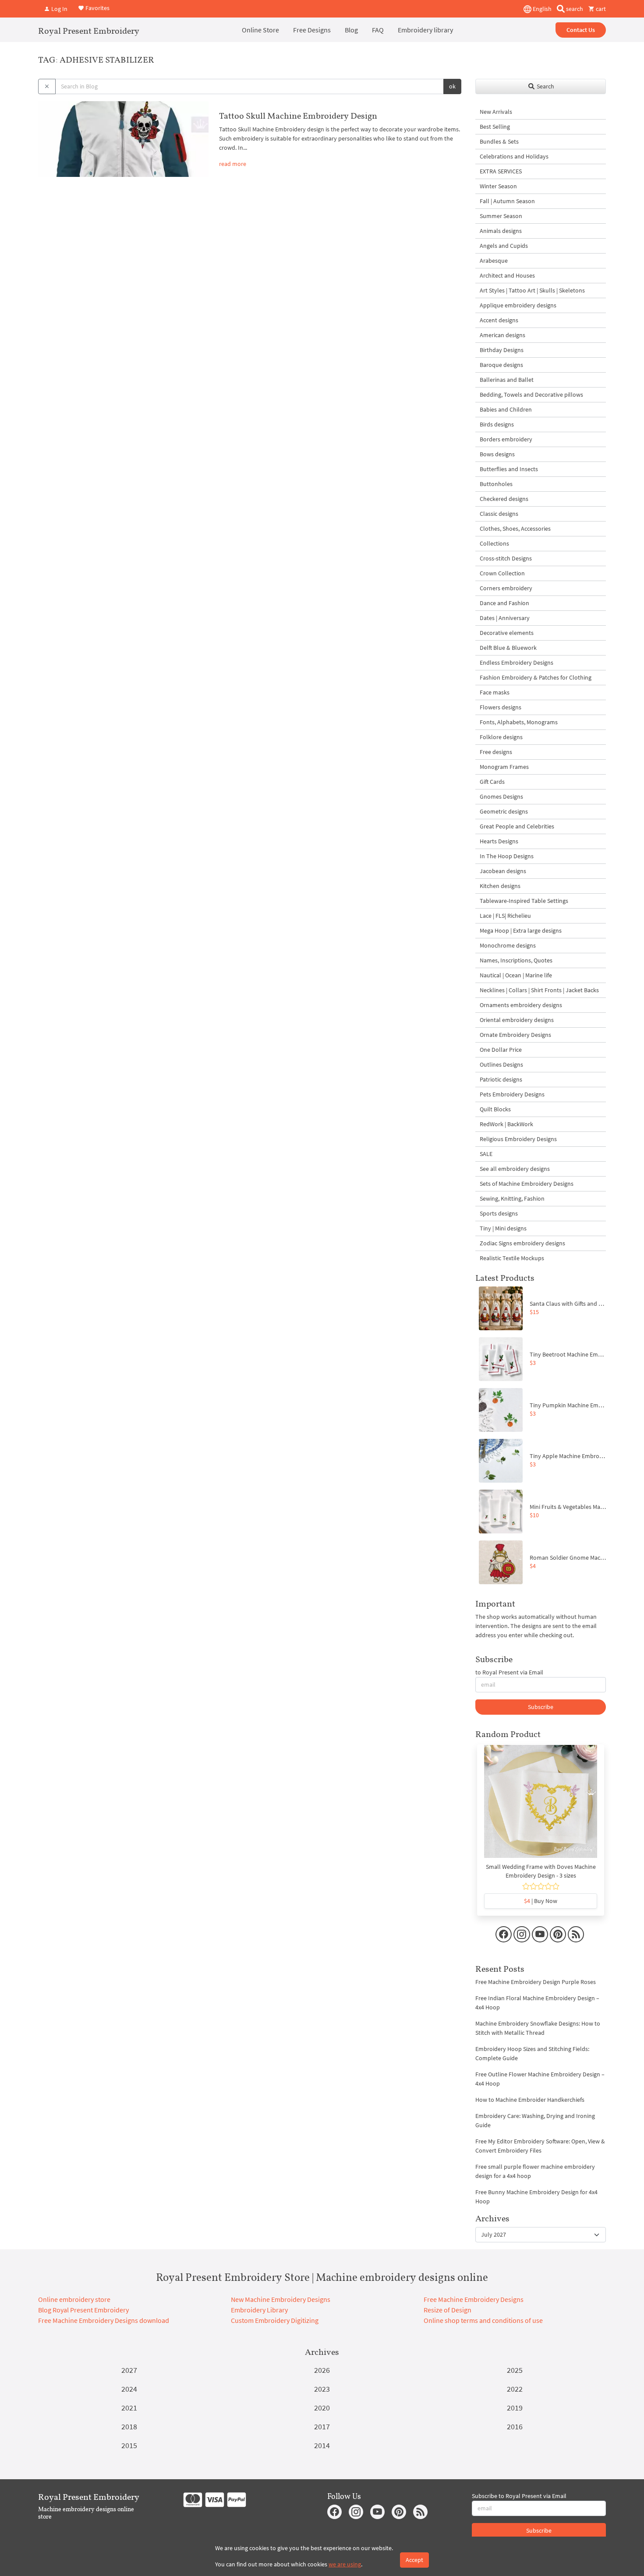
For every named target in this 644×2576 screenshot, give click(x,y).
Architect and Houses (507, 275)
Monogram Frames (504, 767)
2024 (129, 2389)
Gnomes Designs (501, 796)
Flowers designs (501, 707)
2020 (322, 2408)
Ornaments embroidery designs (521, 1005)
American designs (502, 335)
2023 (322, 2389)
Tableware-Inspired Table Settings (524, 901)
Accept (414, 2560)
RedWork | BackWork (506, 1124)
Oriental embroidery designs (517, 1020)
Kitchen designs (500, 886)
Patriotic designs (501, 1079)
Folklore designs (501, 737)
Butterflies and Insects (509, 469)
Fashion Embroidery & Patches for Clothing (536, 677)
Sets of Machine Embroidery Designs (527, 1184)
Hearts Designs (499, 841)
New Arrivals (496, 112)
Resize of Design (448, 2310)
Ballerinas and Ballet (507, 380)
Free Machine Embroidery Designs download (104, 2320)
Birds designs (497, 424)
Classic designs (499, 514)
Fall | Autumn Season (507, 201)
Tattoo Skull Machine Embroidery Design (298, 116)
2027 (129, 2370)
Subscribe (541, 1707)
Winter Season (498, 186)
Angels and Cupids (504, 246)
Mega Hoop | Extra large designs (521, 930)
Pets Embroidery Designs (512, 1094)
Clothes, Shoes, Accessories (515, 529)
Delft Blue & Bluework (508, 648)
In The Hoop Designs (507, 856)
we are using (345, 2564)
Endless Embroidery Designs (517, 663)
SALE (486, 1154)
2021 (129, 2408)
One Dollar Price (501, 1050)
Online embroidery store (74, 2299)
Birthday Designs (502, 350)
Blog (351, 30)
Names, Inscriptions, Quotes (516, 960)
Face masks (495, 692)
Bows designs (497, 454)
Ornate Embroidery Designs (515, 1035)
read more (233, 164)
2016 (515, 2426)
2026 (322, 2370)
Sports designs (499, 1213)
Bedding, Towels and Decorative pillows (531, 395)
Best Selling (495, 127)
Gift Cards (492, 782)
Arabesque (494, 261)
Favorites (97, 8)
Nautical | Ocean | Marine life (516, 975)
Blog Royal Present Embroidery (83, 2310)
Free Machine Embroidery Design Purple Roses (536, 1982)
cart (600, 9)
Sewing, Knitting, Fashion (512, 1198)
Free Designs (312, 30)
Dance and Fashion (504, 603)
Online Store (260, 30)
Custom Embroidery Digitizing (275, 2320)
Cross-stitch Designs (506, 558)
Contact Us (581, 30)
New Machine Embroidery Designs (281, 2299)
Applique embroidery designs (518, 305)
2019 (515, 2408)
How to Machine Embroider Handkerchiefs (530, 2100)
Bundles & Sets (499, 141)
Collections (494, 543)
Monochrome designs (508, 945)
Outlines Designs (501, 1064)
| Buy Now (541, 1901)
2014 (322, 2445)
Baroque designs (501, 365)
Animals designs (501, 231)
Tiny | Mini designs (503, 1228)
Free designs (496, 752)
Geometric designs (504, 811)
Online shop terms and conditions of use (483, 2320)
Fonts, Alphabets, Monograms (519, 722)
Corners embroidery (506, 588)
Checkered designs (504, 499)
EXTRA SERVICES (501, 171)
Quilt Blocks (495, 1109)
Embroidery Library (259, 2310)
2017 (322, 2426)
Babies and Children (506, 409)
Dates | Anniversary (505, 618)
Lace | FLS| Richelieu (505, 916)
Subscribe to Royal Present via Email (519, 2496)
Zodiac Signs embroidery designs (522, 1243)
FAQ (378, 30)
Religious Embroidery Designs (518, 1139)
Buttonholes (496, 484)
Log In (59, 9)
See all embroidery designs (515, 1169)
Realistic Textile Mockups (512, 1258)
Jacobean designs (503, 871)
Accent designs (499, 320)
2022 (515, 2389)
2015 (129, 2445)
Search (545, 86)
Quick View (541, 1806)
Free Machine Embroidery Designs (474, 2299)
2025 (515, 2370)
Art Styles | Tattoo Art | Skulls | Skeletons (532, 290)
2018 (129, 2426)
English (541, 9)
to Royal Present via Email (509, 1672)
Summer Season (501, 216)
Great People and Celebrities (517, 826)
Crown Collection (502, 573)
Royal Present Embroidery (89, 31)
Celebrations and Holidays (514, 156)
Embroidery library (425, 30)
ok (452, 86)
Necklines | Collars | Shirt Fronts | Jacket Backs (539, 990)
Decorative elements (507, 633)
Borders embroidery (506, 439)
